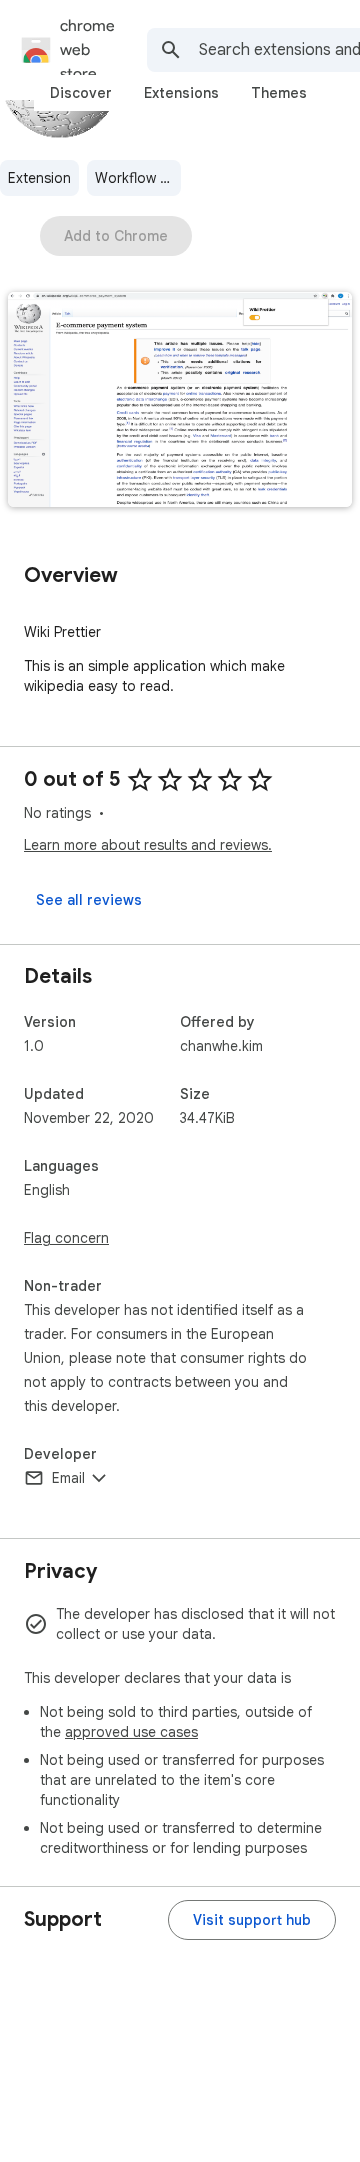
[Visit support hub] (252, 1920)
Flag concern (66, 1238)
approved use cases (131, 1732)
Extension (39, 178)
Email (68, 1478)
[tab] (81, 93)
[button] (180, 401)
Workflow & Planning (138, 178)
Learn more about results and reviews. (148, 845)
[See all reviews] (89, 900)
